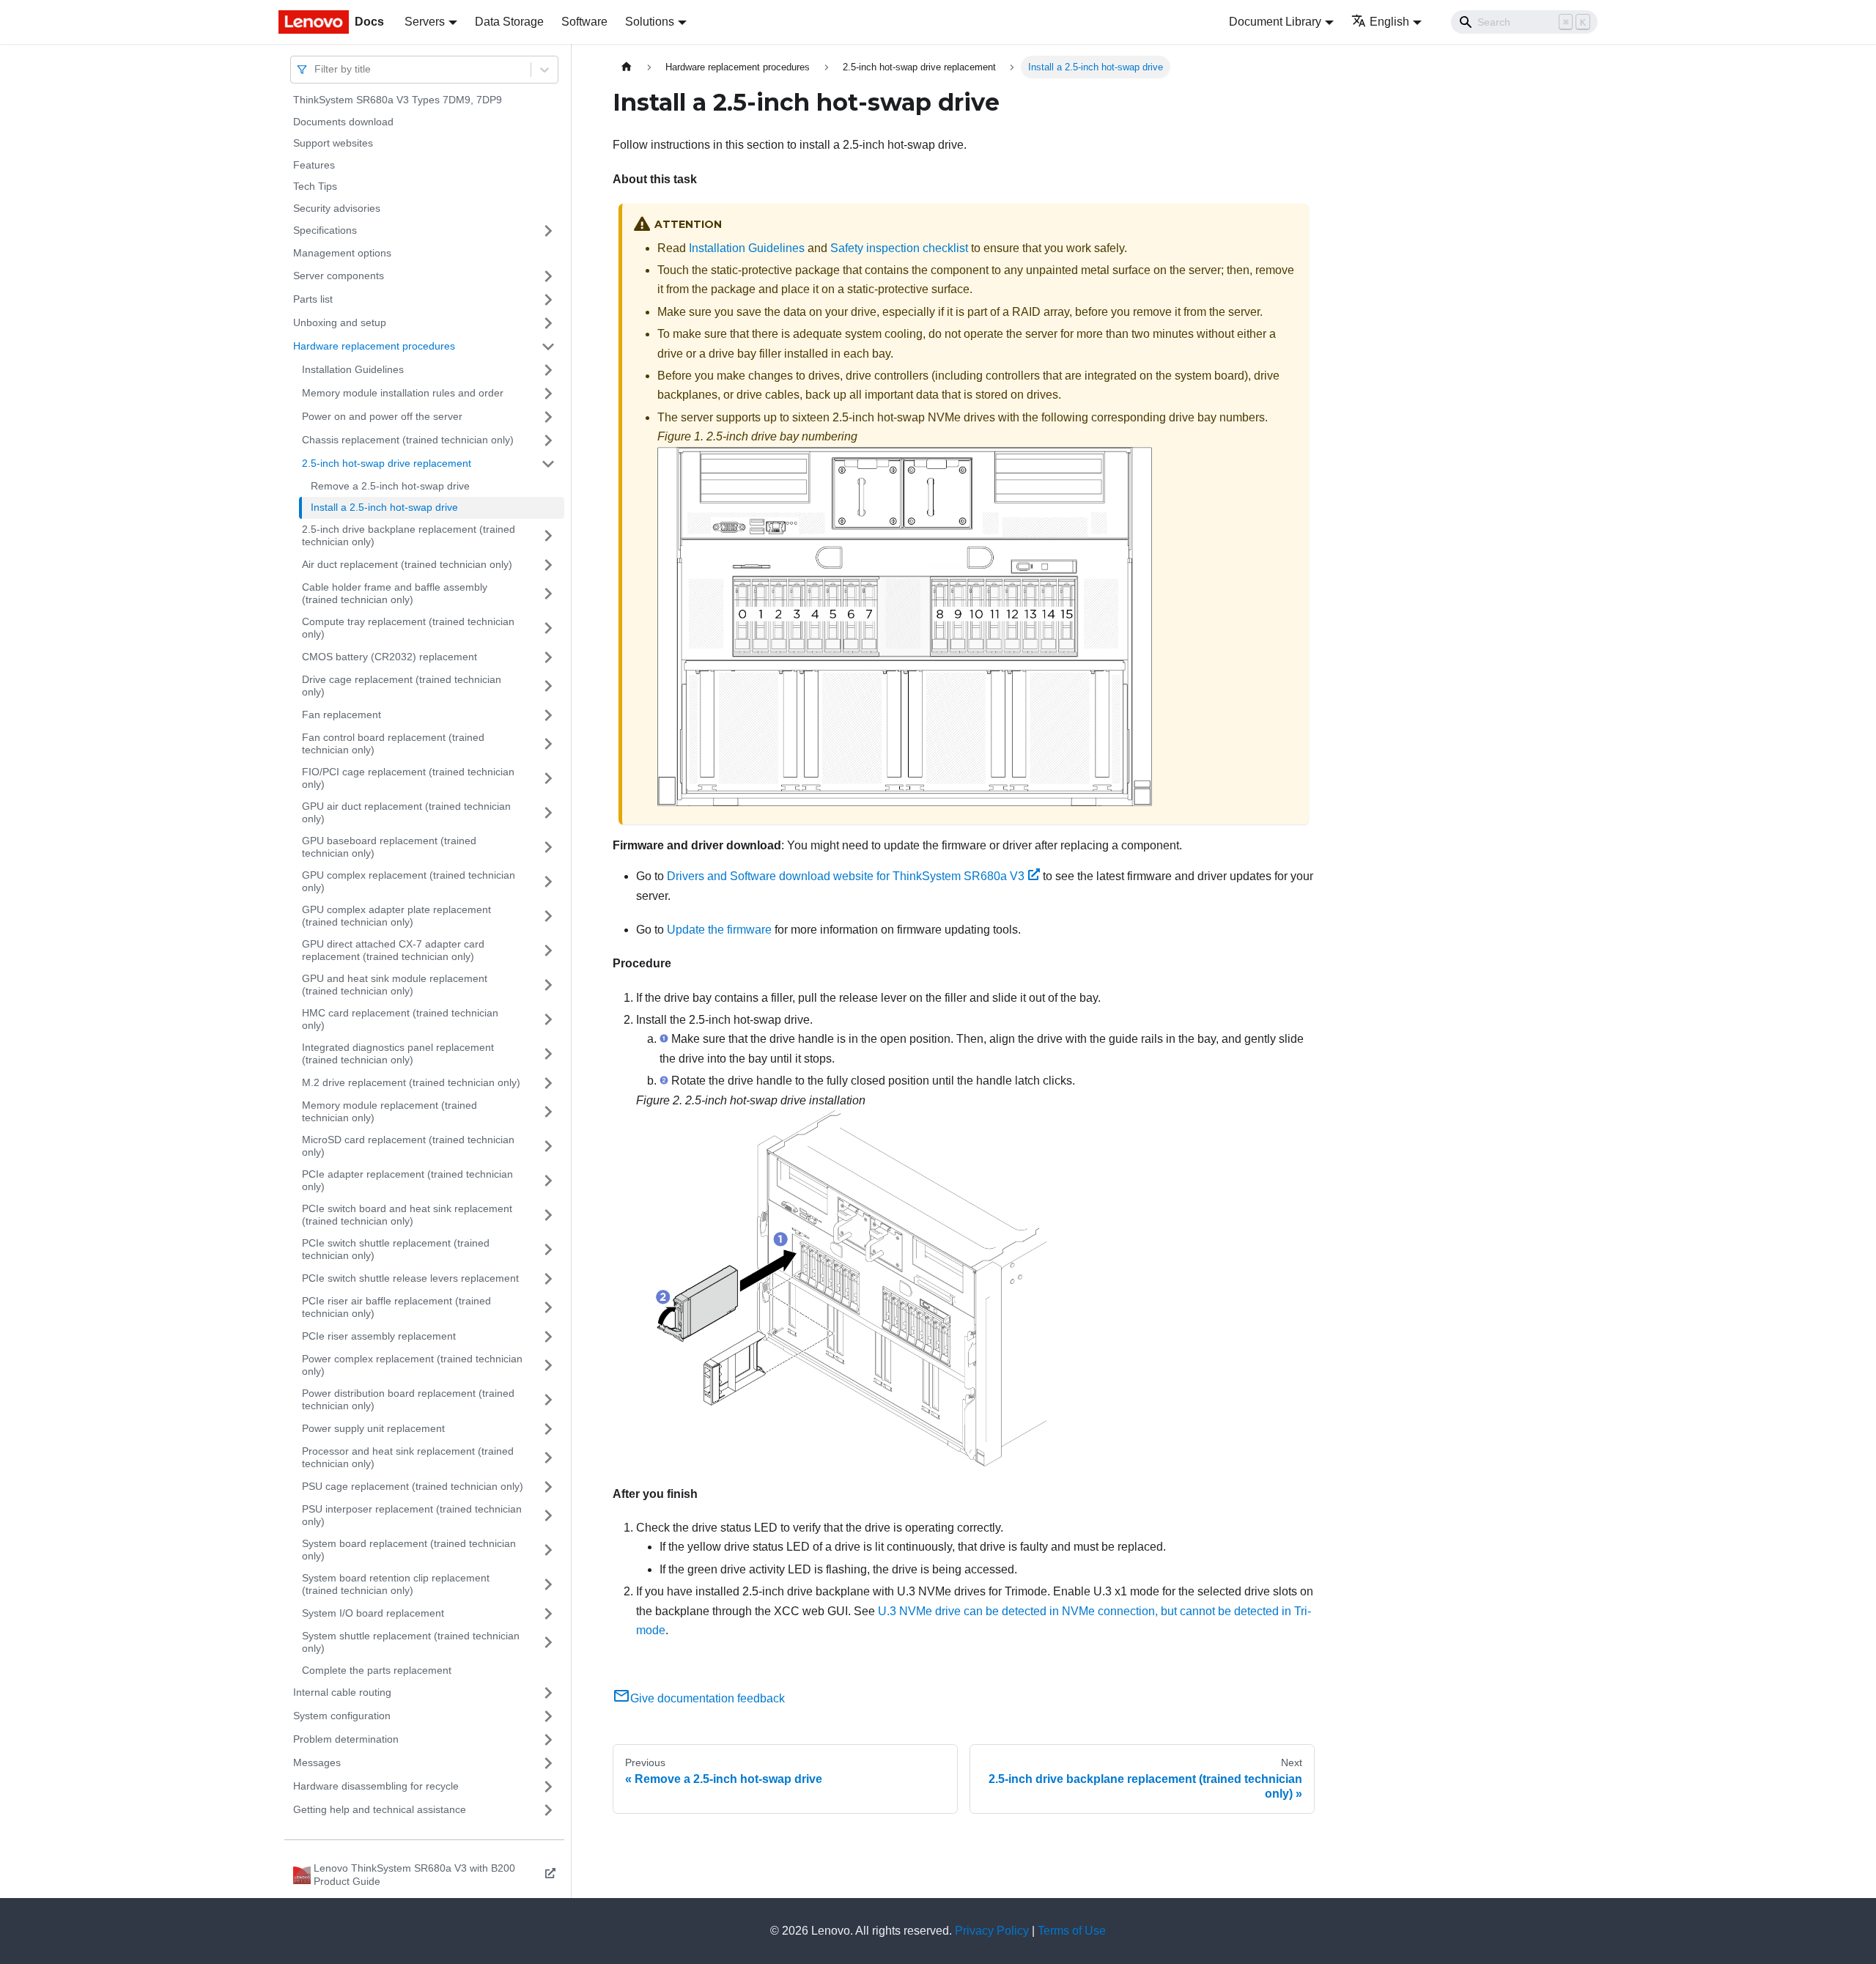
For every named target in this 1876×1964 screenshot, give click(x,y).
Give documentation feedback (708, 1698)
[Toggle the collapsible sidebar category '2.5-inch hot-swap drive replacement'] (548, 464)
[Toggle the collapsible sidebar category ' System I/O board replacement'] (548, 1614)
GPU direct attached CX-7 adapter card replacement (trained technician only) (393, 950)
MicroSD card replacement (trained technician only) (408, 1146)
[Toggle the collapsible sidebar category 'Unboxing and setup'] (548, 323)
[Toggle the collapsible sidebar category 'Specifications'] (548, 231)
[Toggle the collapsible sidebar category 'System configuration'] (548, 1716)
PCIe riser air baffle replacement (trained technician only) (396, 1307)
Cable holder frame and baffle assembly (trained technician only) (395, 594)
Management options (342, 253)
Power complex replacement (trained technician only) (412, 1365)
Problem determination (346, 1739)
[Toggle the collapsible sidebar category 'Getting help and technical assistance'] (548, 1810)
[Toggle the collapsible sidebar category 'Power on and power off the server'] (548, 417)
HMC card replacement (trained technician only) (400, 1019)
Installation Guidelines (353, 369)
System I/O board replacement (373, 1613)
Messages (317, 1762)
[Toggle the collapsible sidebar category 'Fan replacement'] (548, 715)
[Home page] (627, 67)
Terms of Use (1072, 1931)
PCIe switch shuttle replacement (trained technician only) (396, 1249)
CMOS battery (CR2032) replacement (389, 657)
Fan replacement (341, 715)
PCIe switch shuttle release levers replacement (410, 1278)
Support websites (333, 143)
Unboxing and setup (340, 322)
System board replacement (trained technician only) (409, 1550)
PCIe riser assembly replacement (379, 1336)
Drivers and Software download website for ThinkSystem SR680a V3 (846, 876)
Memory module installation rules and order (403, 393)
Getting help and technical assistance (380, 1809)
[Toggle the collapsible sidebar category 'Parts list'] (548, 300)
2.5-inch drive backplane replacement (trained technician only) (409, 536)
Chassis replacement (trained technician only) (408, 440)
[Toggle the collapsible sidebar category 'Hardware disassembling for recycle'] (548, 1787)
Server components (339, 276)
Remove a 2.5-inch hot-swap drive (390, 486)
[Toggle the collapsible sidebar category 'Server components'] (548, 276)
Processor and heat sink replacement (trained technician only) (408, 1458)
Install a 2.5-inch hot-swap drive (384, 507)
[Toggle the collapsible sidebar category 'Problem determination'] (548, 1740)
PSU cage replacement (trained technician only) (413, 1486)
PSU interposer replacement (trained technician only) (412, 1516)
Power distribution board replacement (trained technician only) (408, 1400)
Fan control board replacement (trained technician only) (393, 744)
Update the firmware (719, 930)
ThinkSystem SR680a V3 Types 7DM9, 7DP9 (398, 100)
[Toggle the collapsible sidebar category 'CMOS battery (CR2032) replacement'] (548, 657)
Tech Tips (315, 186)
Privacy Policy (992, 1931)
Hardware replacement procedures (374, 346)
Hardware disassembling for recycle (376, 1786)
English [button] (1389, 22)
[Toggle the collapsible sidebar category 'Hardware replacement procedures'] (548, 347)
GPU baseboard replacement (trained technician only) (389, 847)
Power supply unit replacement (373, 1428)
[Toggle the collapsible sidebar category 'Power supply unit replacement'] (548, 1429)
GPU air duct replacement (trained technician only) (406, 813)
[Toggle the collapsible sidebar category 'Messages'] (548, 1763)
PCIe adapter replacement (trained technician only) (407, 1181)
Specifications (325, 230)
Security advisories (337, 208)
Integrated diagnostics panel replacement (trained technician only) (398, 1054)
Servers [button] (425, 22)
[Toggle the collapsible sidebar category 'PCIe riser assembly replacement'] (548, 1337)
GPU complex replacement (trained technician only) (409, 882)
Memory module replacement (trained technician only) (389, 1112)
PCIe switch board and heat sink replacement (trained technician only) (407, 1215)
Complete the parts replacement (377, 1670)
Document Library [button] (1275, 22)
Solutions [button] (650, 22)
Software (584, 22)
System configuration (342, 1716)
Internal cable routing (342, 1692)
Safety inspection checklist (899, 248)
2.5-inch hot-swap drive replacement (387, 463)
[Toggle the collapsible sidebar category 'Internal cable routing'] (548, 1693)
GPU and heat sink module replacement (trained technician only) (395, 985)
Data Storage (509, 22)
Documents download (343, 122)
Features (314, 165)
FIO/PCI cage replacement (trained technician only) (408, 778)
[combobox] (316, 69)
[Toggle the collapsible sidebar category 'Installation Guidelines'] (548, 370)
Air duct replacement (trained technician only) (407, 564)
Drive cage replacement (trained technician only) (402, 686)
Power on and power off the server (382, 416)
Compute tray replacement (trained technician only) (408, 628)
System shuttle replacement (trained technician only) (411, 1642)
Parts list (313, 299)
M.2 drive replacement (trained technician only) (411, 1082)
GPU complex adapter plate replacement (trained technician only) (396, 916)
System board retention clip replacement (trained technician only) (396, 1584)
